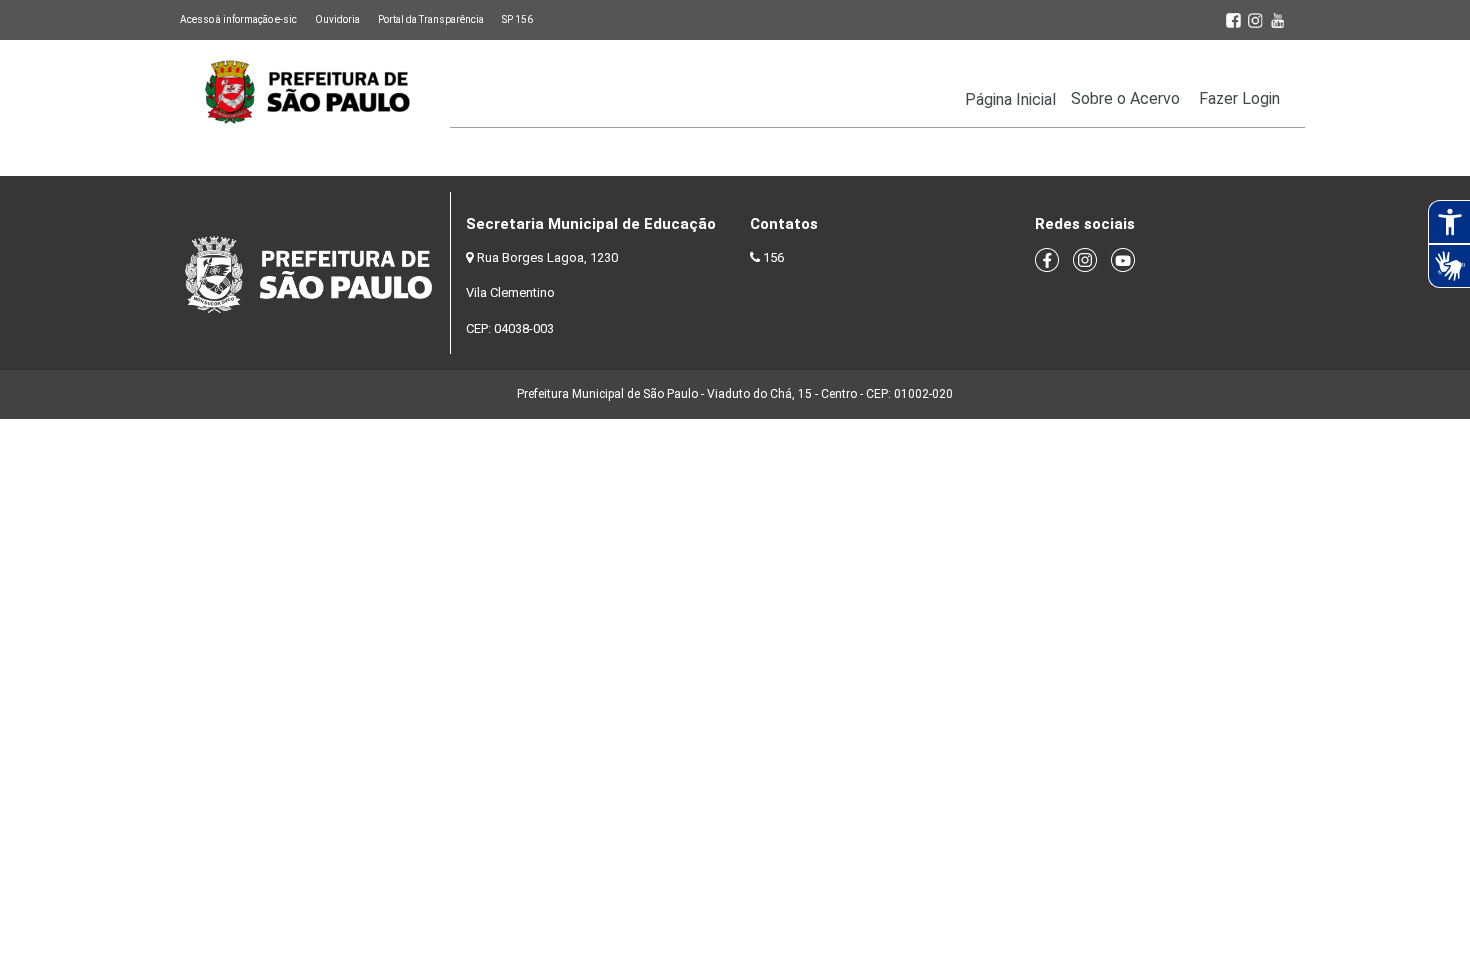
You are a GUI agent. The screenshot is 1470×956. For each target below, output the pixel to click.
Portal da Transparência (431, 19)
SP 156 (517, 19)
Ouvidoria (337, 19)
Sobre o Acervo (1125, 98)
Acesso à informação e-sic (238, 19)
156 (773, 257)
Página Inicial (1010, 99)
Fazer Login (1239, 98)
